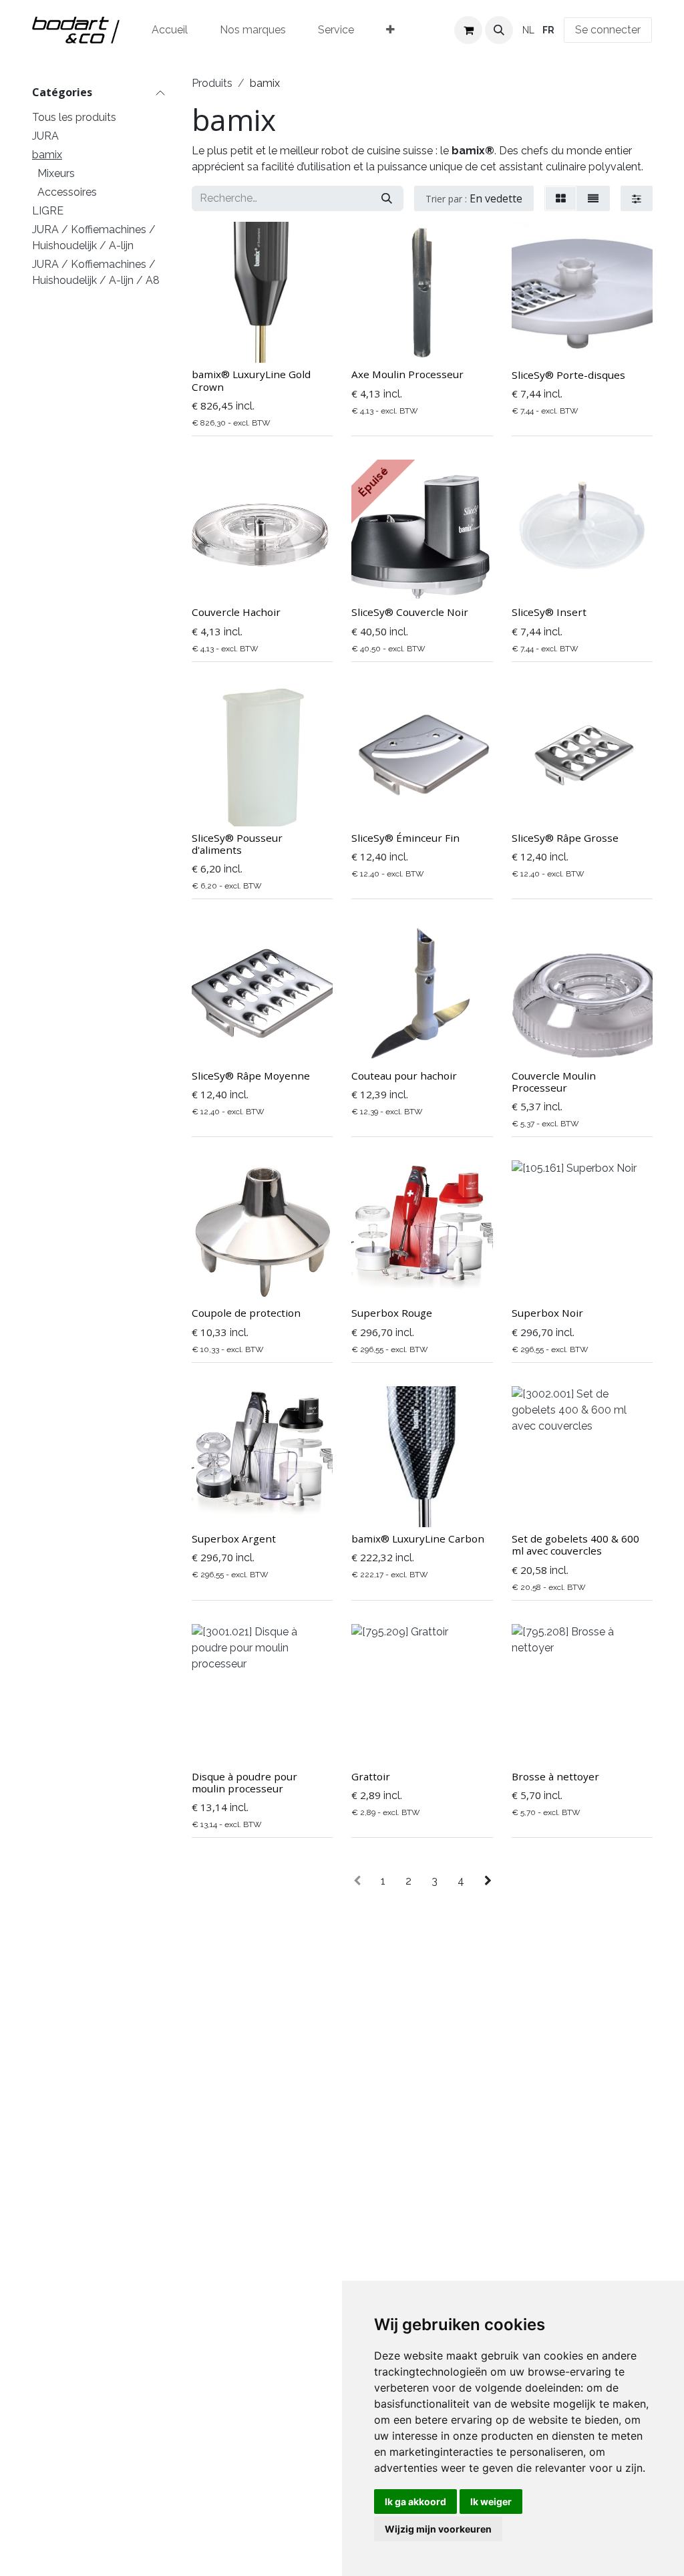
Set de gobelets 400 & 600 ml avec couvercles (575, 1545)
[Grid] (561, 198)
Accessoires (67, 192)
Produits (212, 83)
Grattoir (371, 1776)
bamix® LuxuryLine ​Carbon (418, 1539)
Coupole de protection (246, 1313)
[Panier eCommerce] (468, 30)
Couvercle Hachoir (236, 612)
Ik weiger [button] (491, 2502)
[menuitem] (170, 30)
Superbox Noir (547, 1313)
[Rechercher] (387, 198)
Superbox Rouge (392, 1313)
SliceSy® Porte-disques (568, 375)
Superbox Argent (234, 1539)
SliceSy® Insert (549, 612)
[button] (499, 30)
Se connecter (608, 30)
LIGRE (48, 211)
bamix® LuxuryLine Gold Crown (251, 380)
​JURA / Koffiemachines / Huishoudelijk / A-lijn (94, 237)
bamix (47, 155)
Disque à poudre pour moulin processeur (244, 1782)
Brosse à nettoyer (555, 1776)
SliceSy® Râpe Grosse (565, 838)
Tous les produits (74, 117)
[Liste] (593, 198)
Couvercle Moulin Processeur (554, 1082)
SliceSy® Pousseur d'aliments (237, 844)
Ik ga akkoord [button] (415, 2502)
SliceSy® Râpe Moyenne (251, 1076)
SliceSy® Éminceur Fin (405, 838)
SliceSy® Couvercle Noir (410, 612)
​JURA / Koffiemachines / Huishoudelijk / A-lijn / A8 (96, 272)
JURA (45, 136)
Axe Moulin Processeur (407, 374)
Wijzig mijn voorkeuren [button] (438, 2529)
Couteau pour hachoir (404, 1076)
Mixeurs (56, 173)
